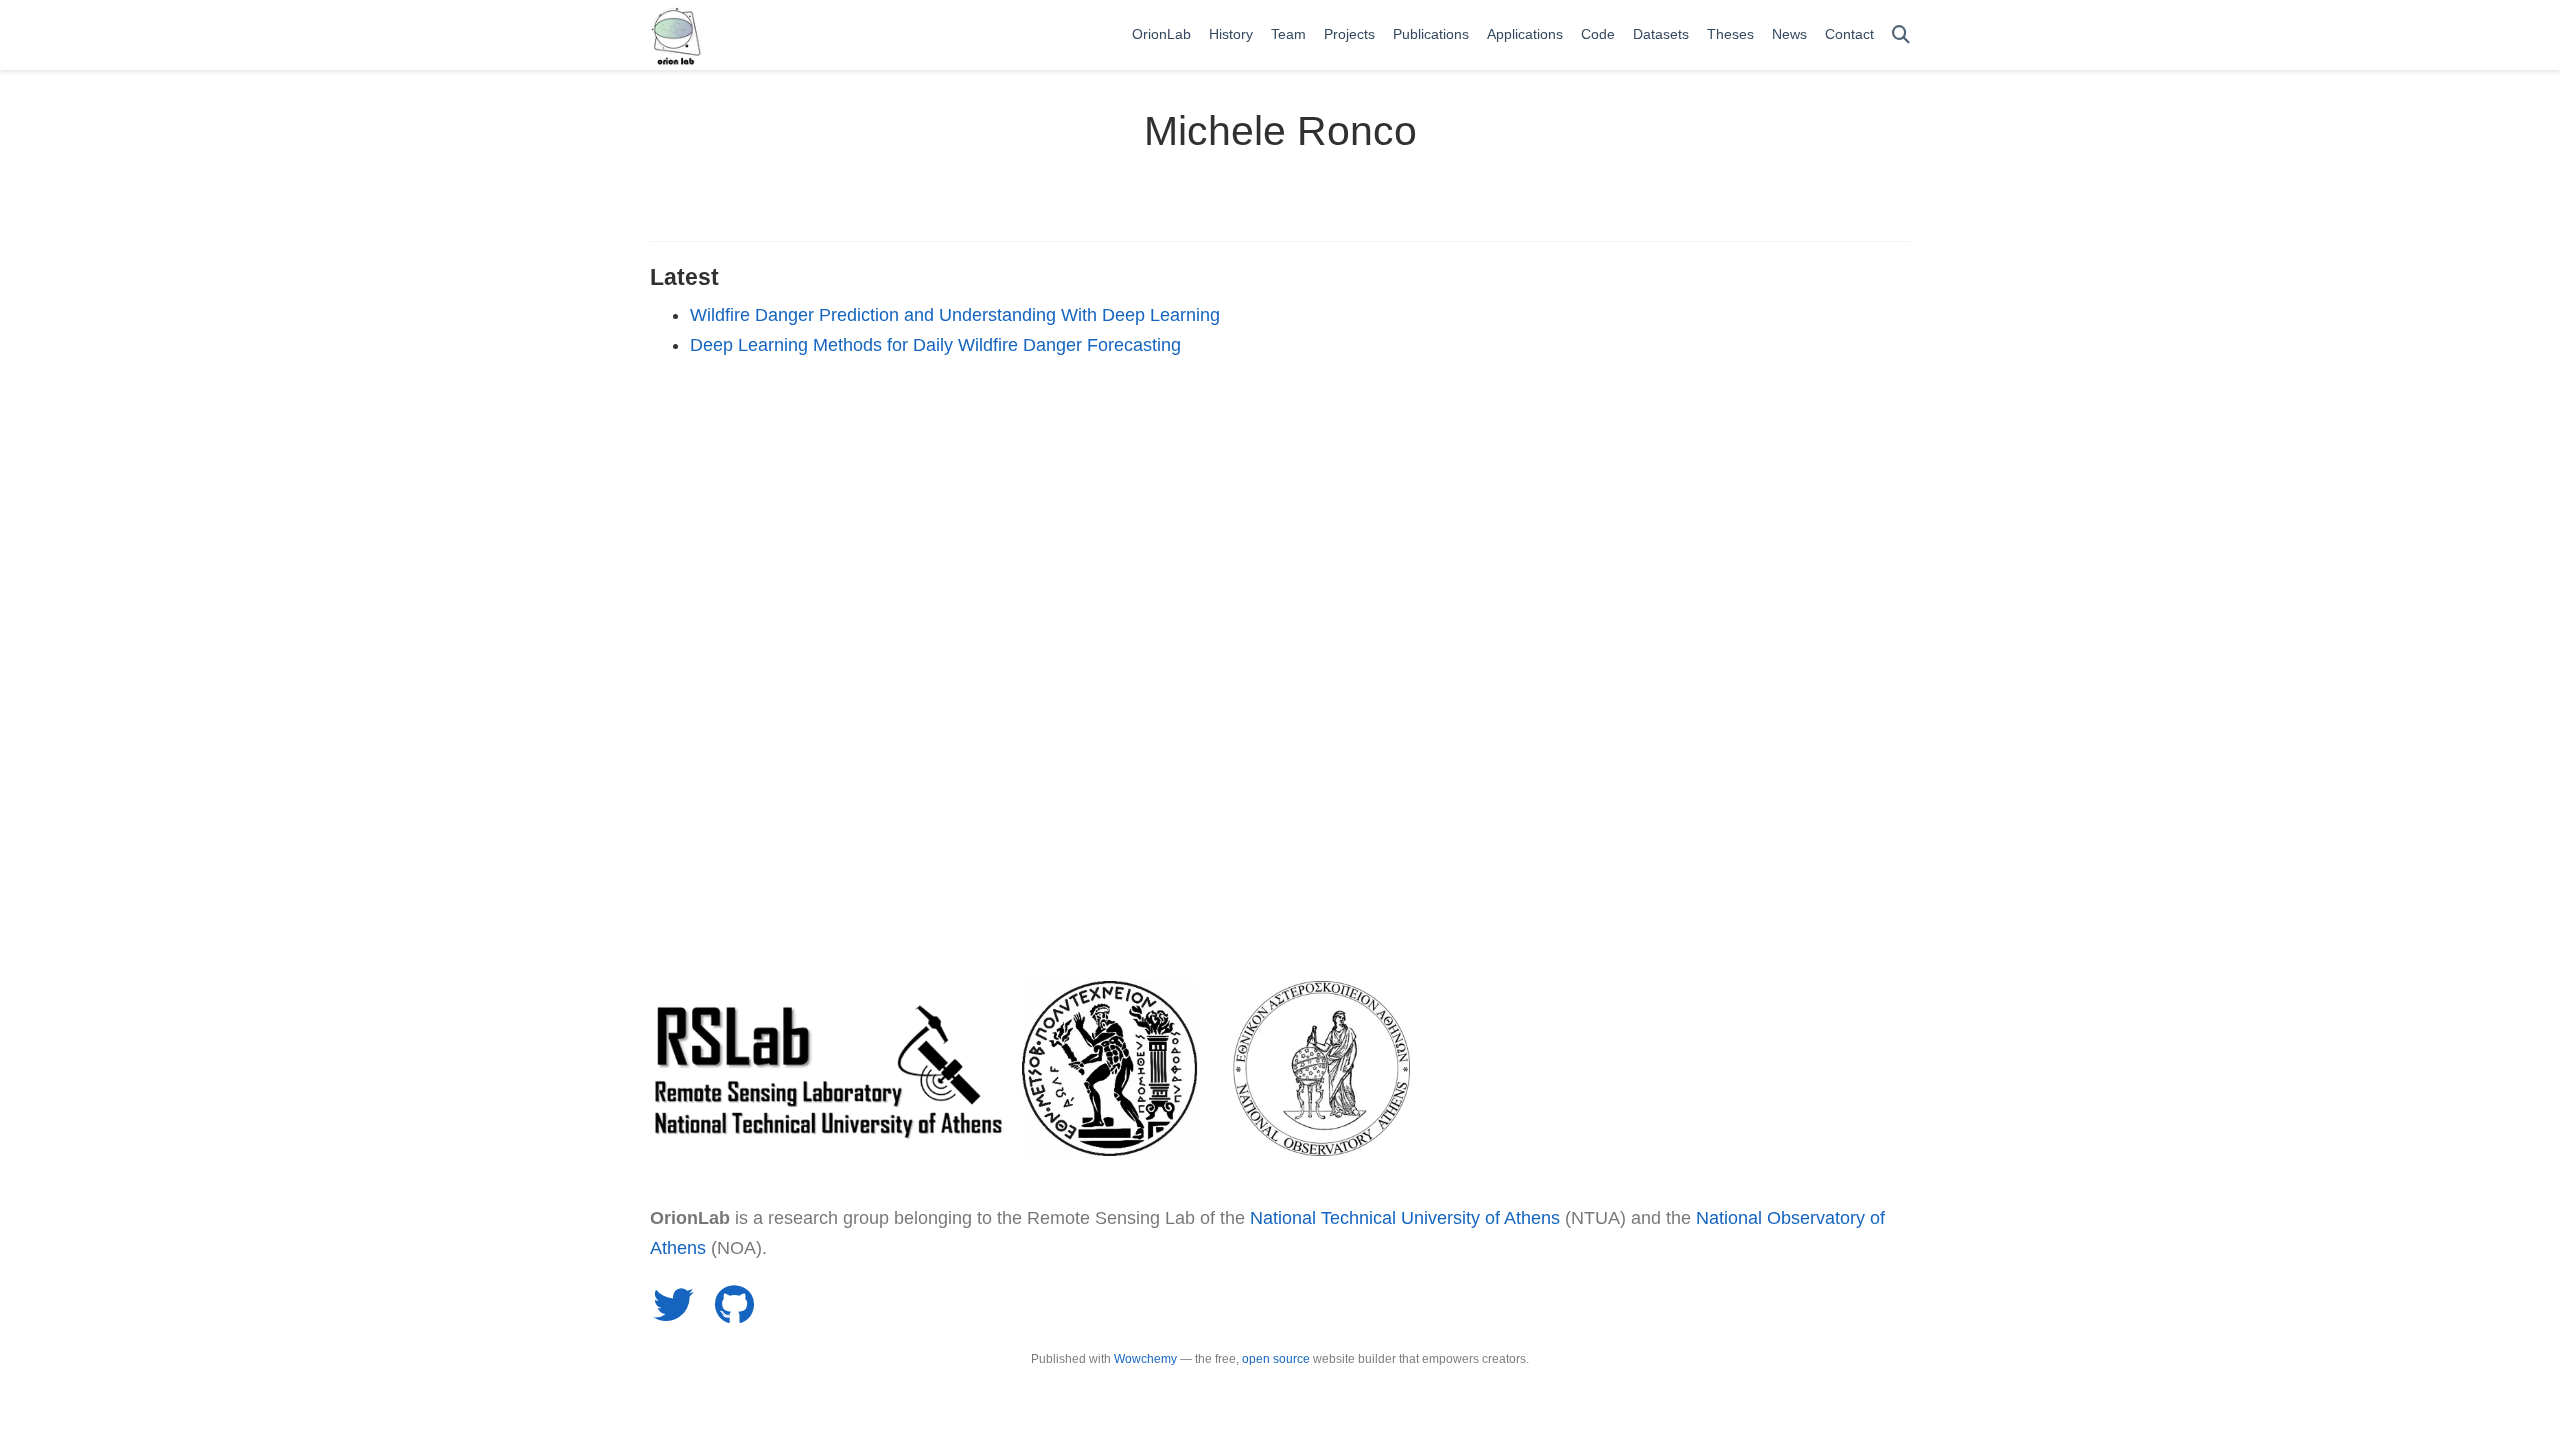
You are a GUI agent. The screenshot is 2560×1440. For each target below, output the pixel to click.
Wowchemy (1145, 1359)
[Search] (1901, 35)
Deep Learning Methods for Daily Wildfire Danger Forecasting (935, 345)
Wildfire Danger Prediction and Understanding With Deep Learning (955, 315)
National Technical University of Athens (1405, 1218)
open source (1276, 1359)
